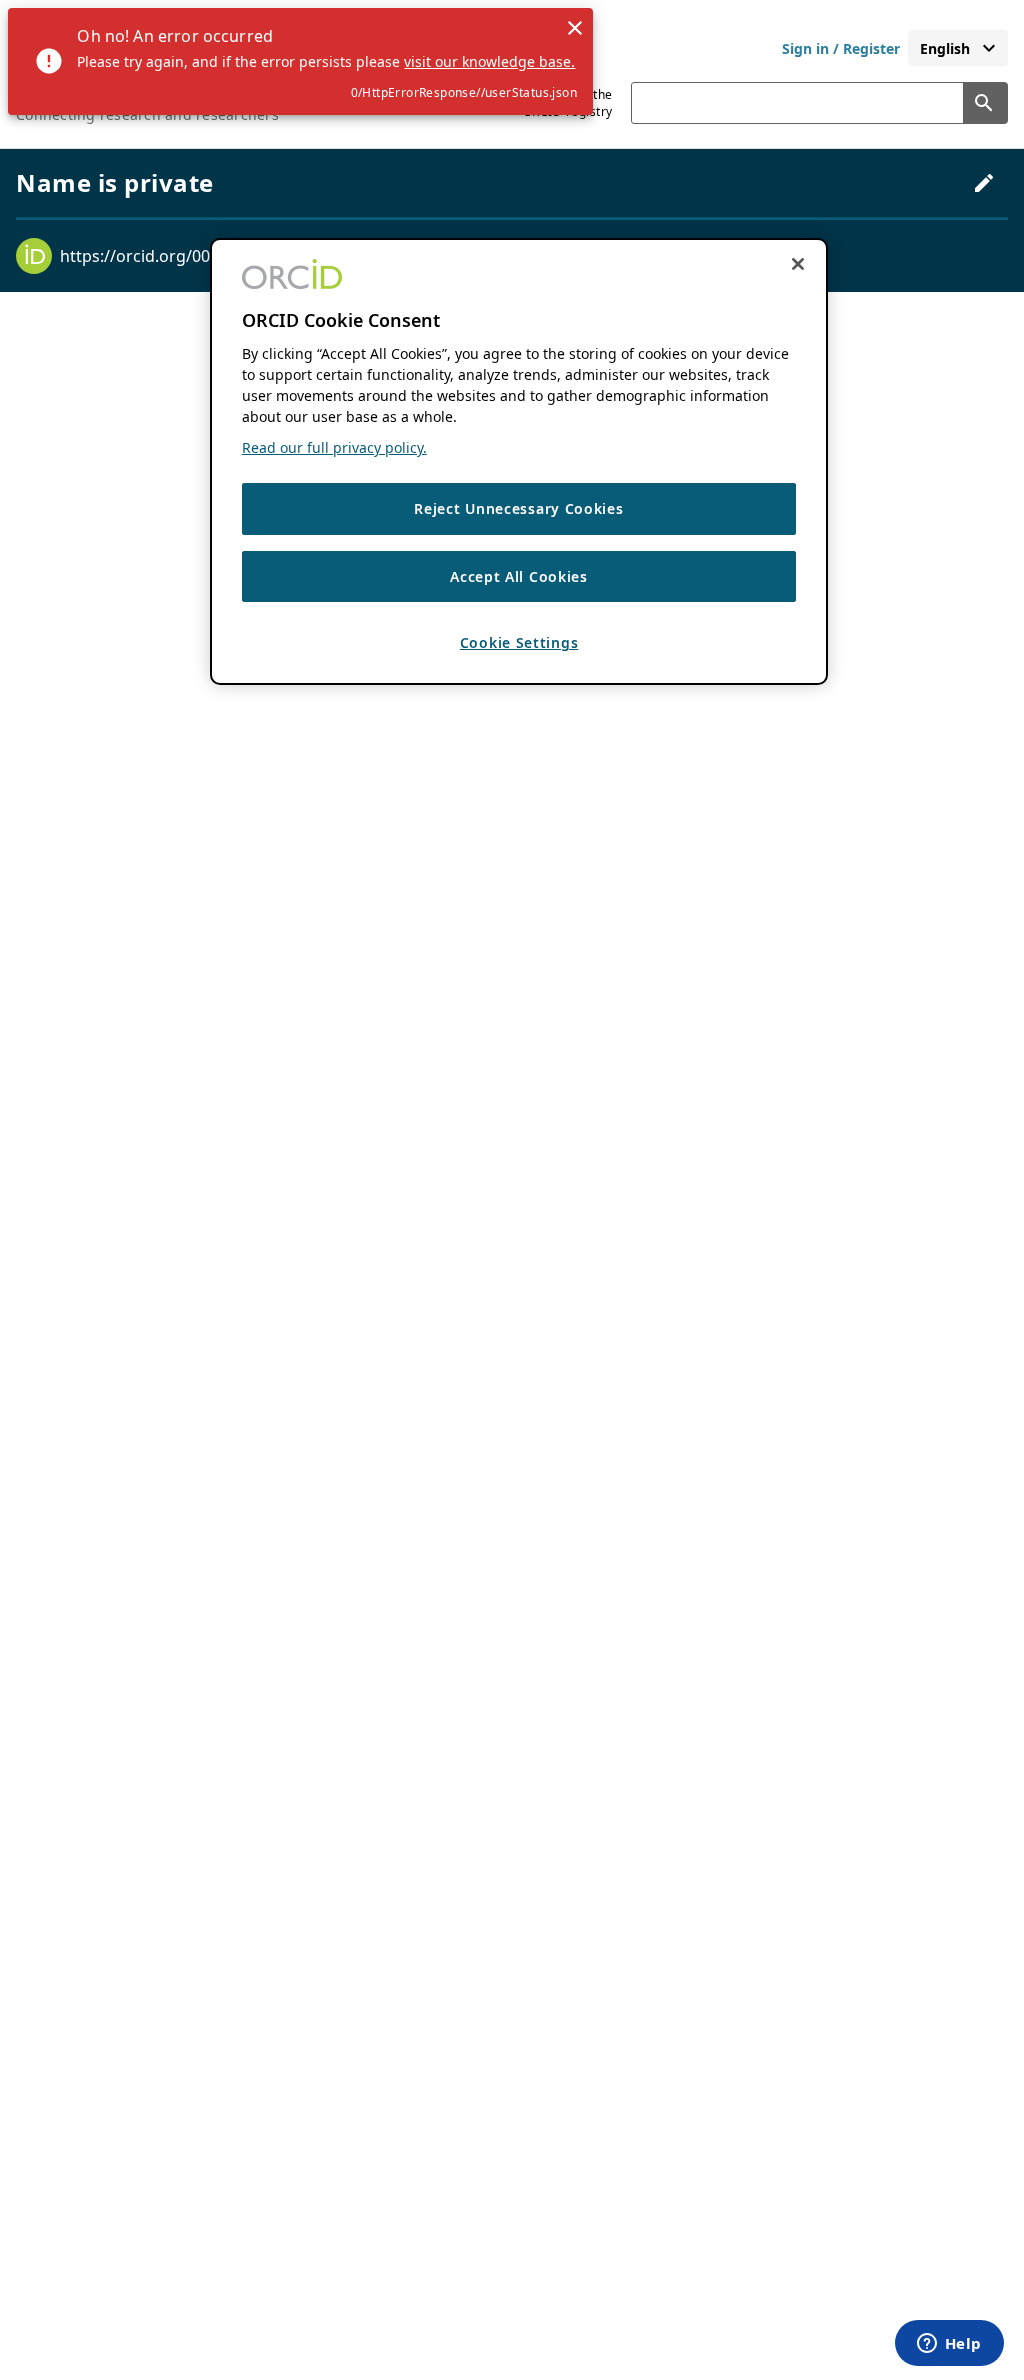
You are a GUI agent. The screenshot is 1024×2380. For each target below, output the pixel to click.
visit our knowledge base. (489, 61)
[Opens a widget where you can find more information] (949, 2345)
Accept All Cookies (519, 576)
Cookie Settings (519, 642)
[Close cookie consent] (798, 264)
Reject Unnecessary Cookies (518, 508)
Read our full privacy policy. (334, 447)
